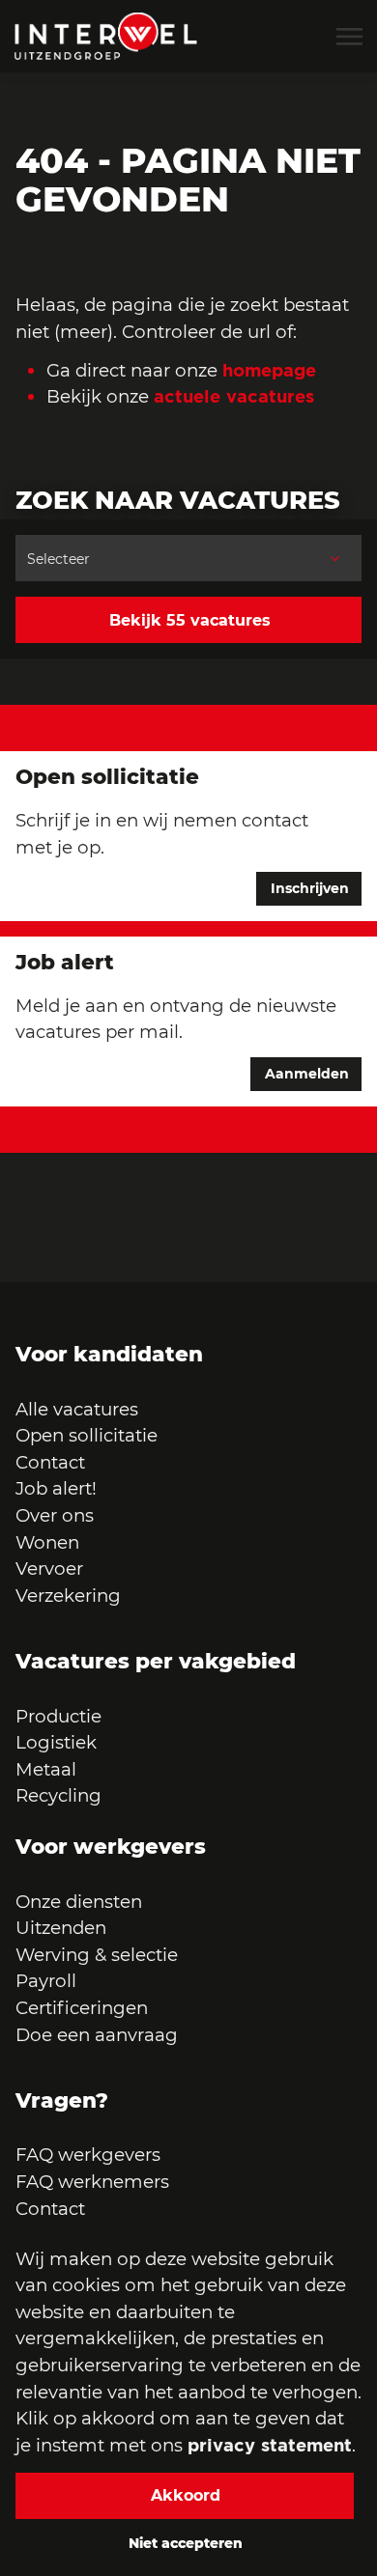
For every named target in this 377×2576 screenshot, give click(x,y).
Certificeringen (82, 2008)
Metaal (46, 1769)
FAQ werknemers (92, 2182)
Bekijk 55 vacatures (190, 620)
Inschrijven (310, 888)
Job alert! (56, 1488)
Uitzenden (61, 1928)
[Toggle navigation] (351, 37)
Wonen (47, 1542)
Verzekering (68, 1596)
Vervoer (49, 1568)
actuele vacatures (234, 396)
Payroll (46, 1981)
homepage (269, 370)
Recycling (58, 1795)
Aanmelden (307, 1074)
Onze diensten (79, 1902)
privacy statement (270, 2445)
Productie (61, 1716)
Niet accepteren (186, 2543)
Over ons (55, 1515)
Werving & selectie (97, 1955)
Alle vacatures (77, 1409)
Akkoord (186, 2495)
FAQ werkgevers (88, 2155)
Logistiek (56, 1742)
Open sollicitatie (87, 1435)
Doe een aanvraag (97, 2035)
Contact (50, 1462)
